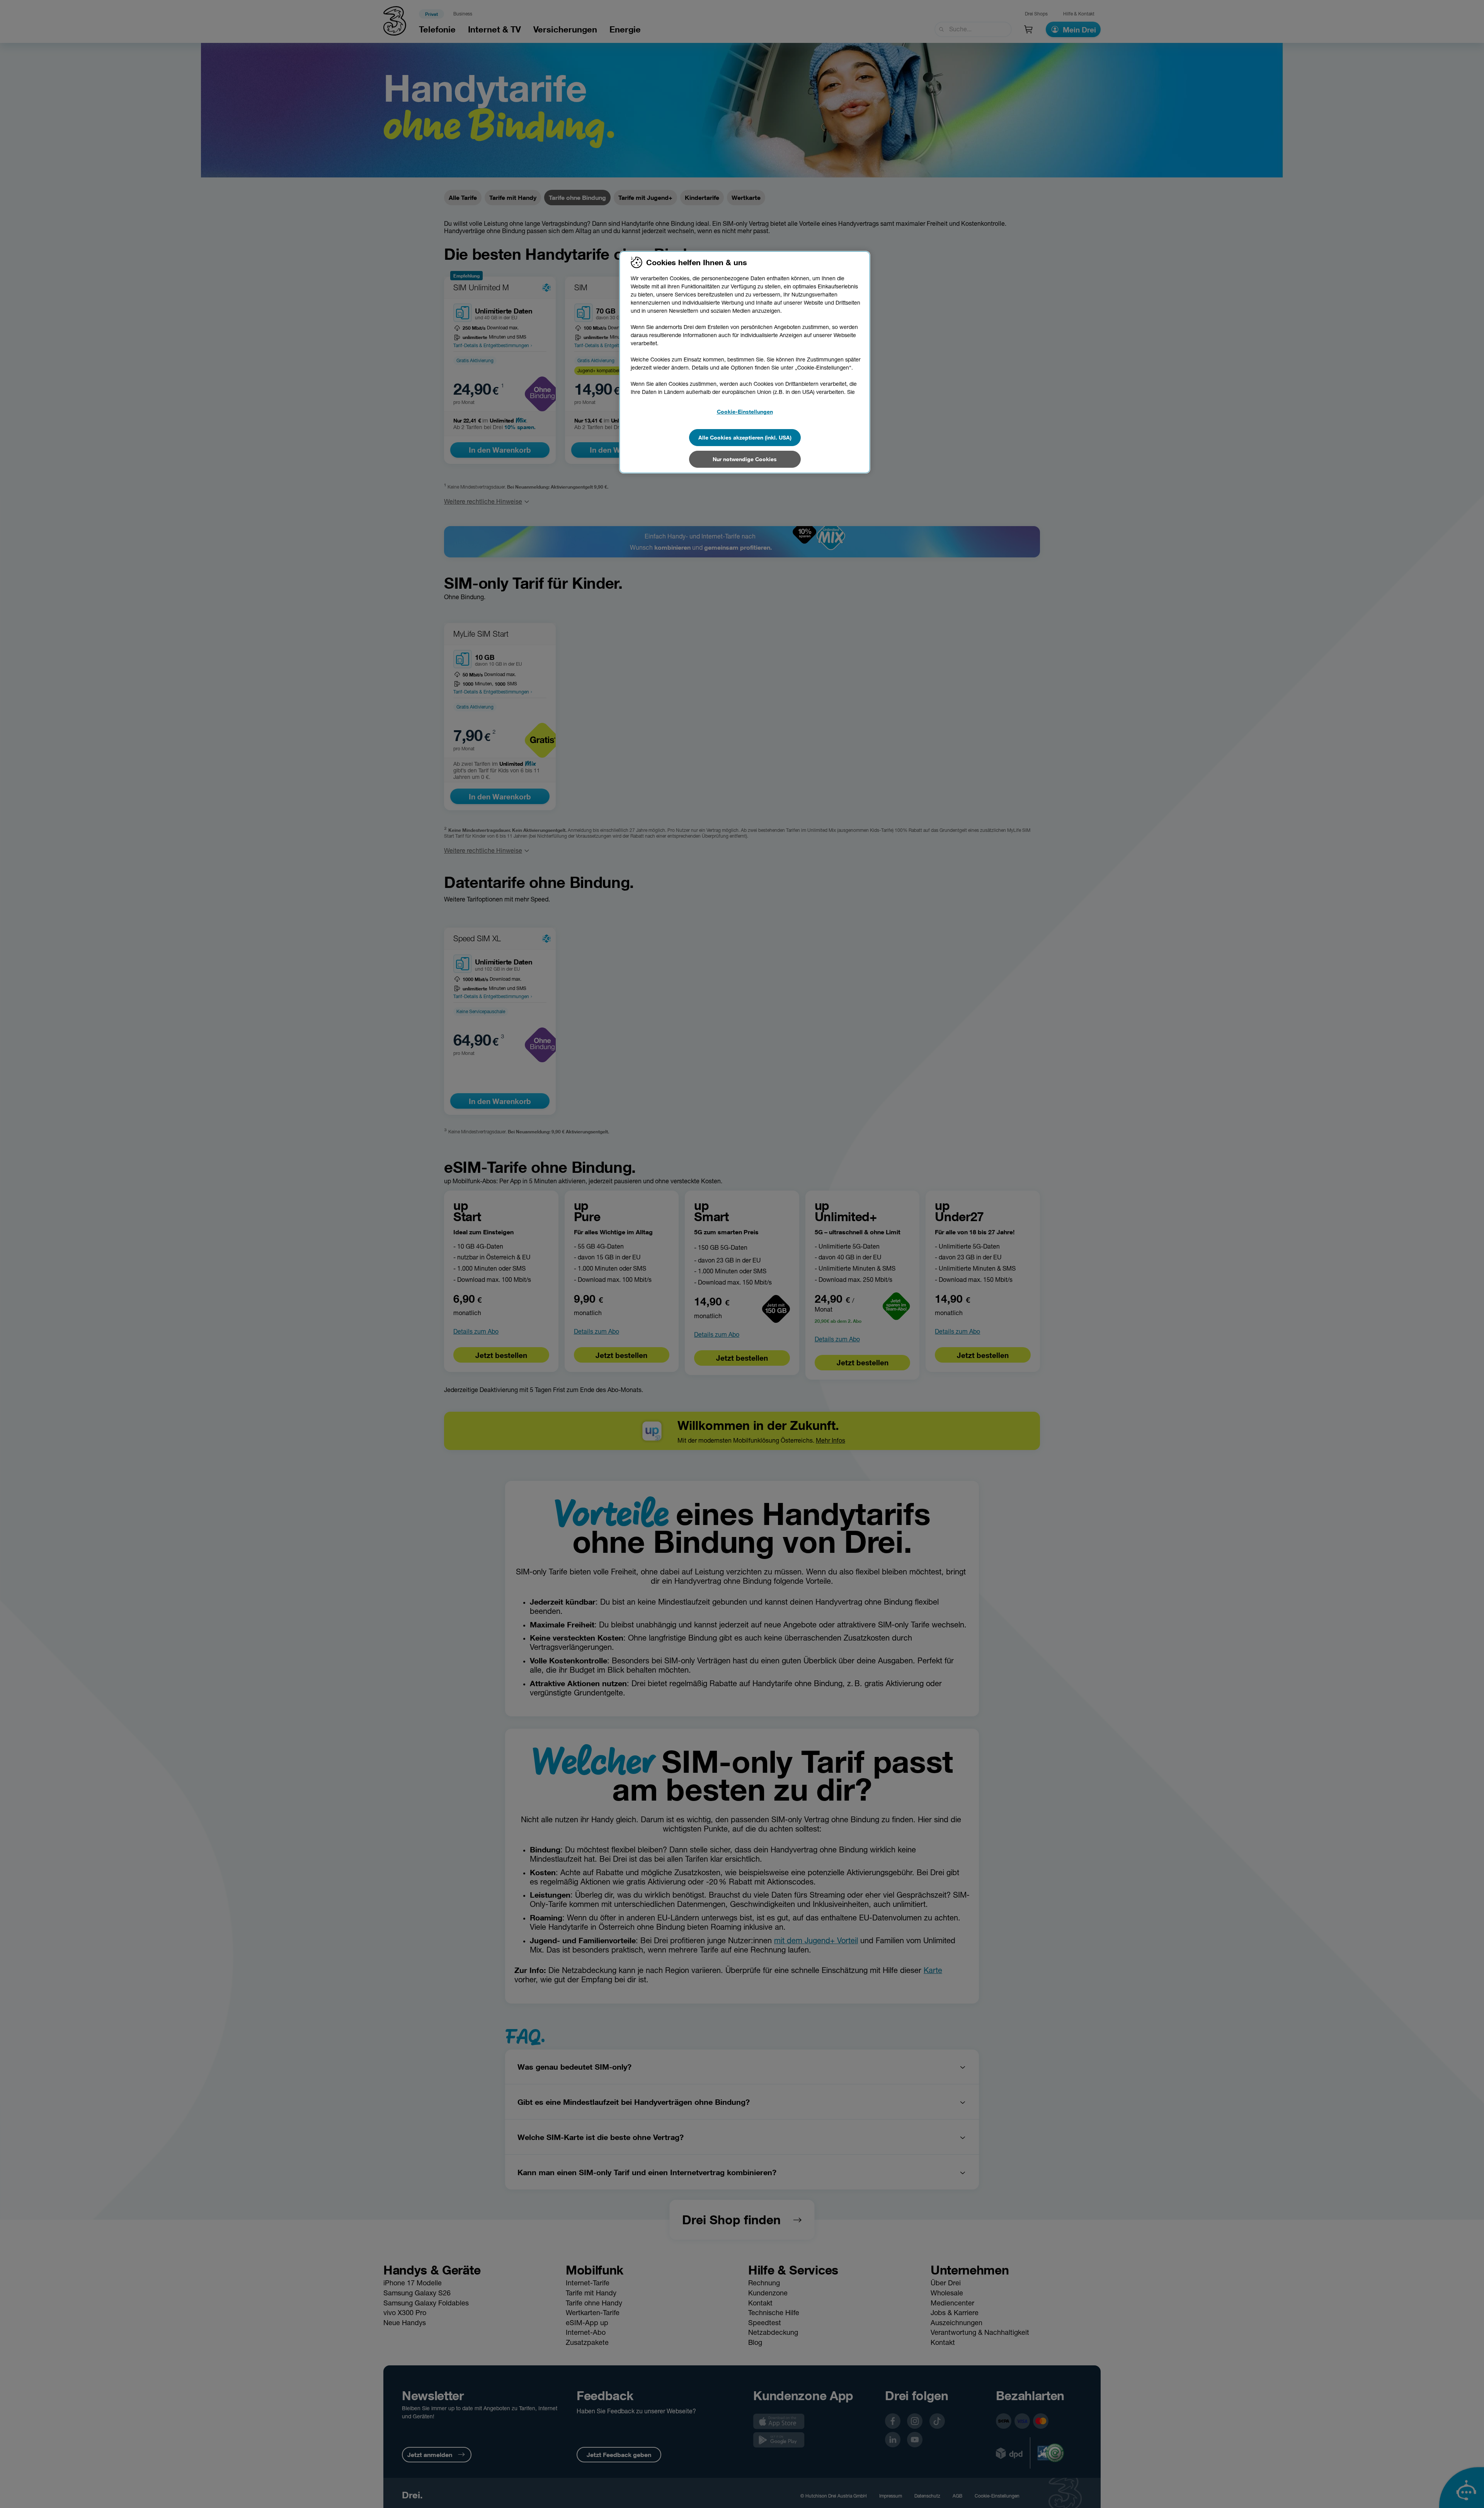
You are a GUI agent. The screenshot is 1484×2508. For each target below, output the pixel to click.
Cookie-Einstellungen (745, 411)
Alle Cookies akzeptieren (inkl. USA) (745, 437)
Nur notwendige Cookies (745, 459)
